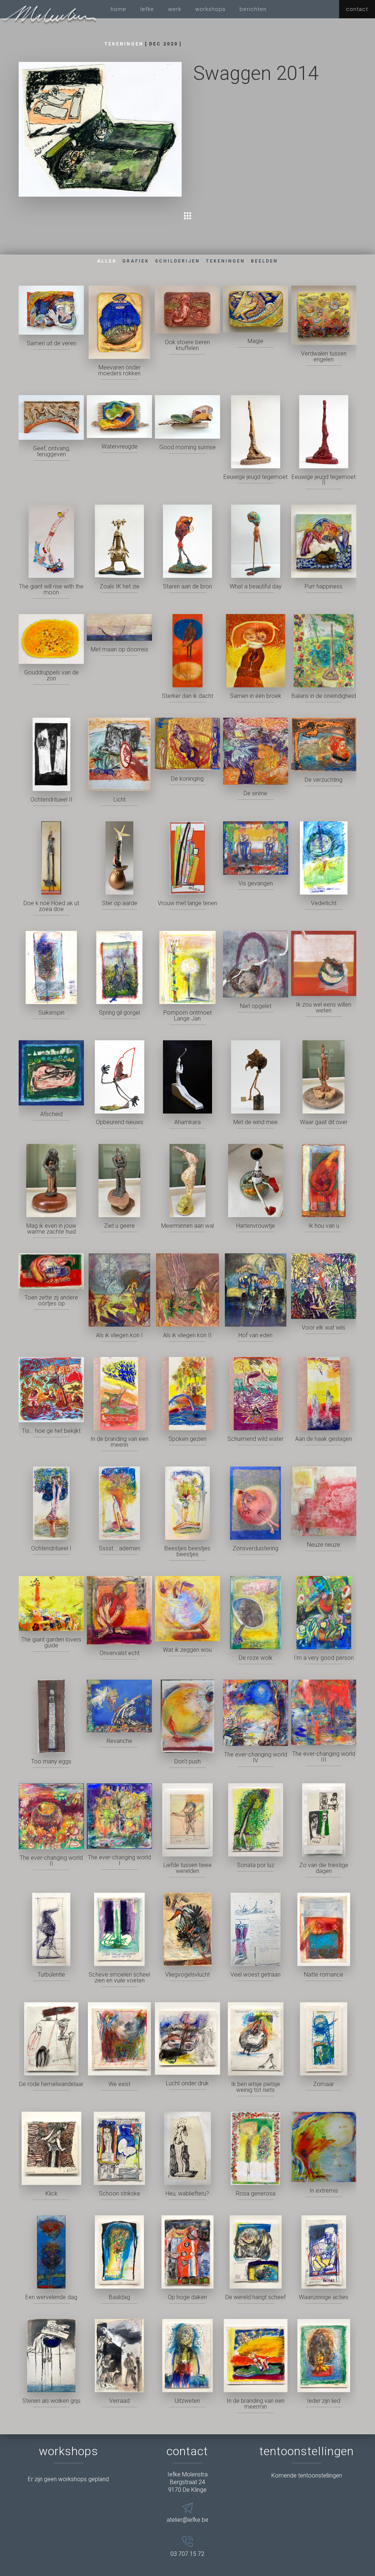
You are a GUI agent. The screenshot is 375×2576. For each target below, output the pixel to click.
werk (175, 9)
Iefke (147, 9)
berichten (253, 9)
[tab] (107, 261)
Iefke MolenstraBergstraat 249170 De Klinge (187, 2482)
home (118, 9)
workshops (210, 9)
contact (357, 9)
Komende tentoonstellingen (307, 2475)
